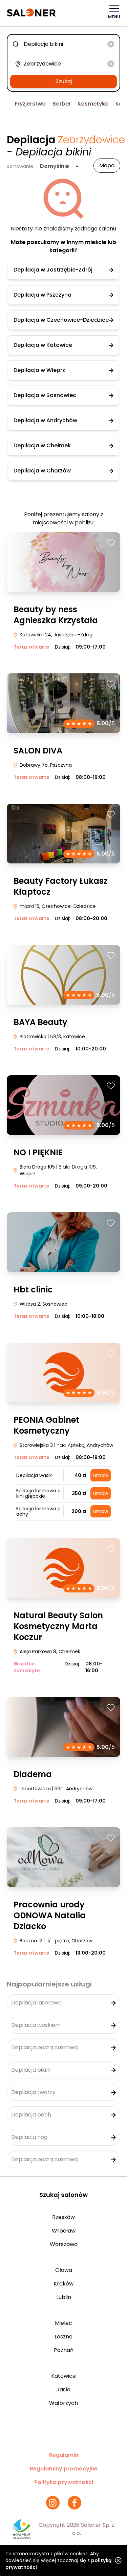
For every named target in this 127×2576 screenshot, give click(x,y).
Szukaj (64, 81)
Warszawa (64, 2244)
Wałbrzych (63, 2403)
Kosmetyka (93, 104)
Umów (101, 1475)
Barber (62, 104)
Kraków (63, 2284)
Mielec (63, 2323)
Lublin (64, 2297)
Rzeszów (63, 2217)
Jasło (63, 2390)
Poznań (64, 2350)
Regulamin (64, 2455)
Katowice (63, 2376)
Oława (64, 2270)
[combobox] (63, 44)
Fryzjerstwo (30, 104)
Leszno (63, 2337)
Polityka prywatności (64, 2482)
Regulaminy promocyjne (64, 2469)
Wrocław (64, 2231)
